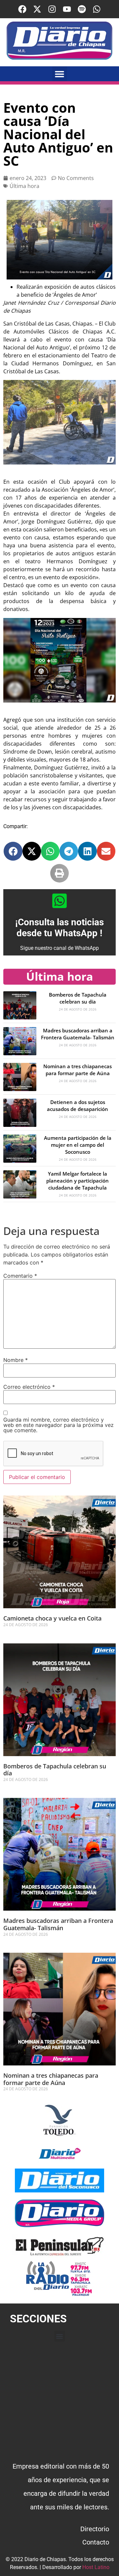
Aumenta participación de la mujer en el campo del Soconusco (78, 1145)
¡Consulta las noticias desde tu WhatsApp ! (59, 928)
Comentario (20, 1276)
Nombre (16, 1360)
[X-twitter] (37, 9)
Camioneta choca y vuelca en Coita (52, 1618)
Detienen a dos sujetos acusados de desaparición (78, 1105)
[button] (60, 74)
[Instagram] (52, 9)
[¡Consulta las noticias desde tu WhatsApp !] (59, 901)
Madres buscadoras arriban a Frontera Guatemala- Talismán (78, 1034)
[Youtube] (67, 9)
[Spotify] (82, 9)
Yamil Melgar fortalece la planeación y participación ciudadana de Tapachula (78, 1181)
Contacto (96, 2542)
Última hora (24, 186)
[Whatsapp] (97, 9)
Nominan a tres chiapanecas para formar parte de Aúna (78, 1070)
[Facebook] (22, 9)
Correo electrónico (29, 1387)
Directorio (95, 2529)
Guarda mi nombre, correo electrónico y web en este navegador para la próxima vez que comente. (59, 1425)
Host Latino (96, 2567)
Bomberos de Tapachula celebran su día (78, 998)
